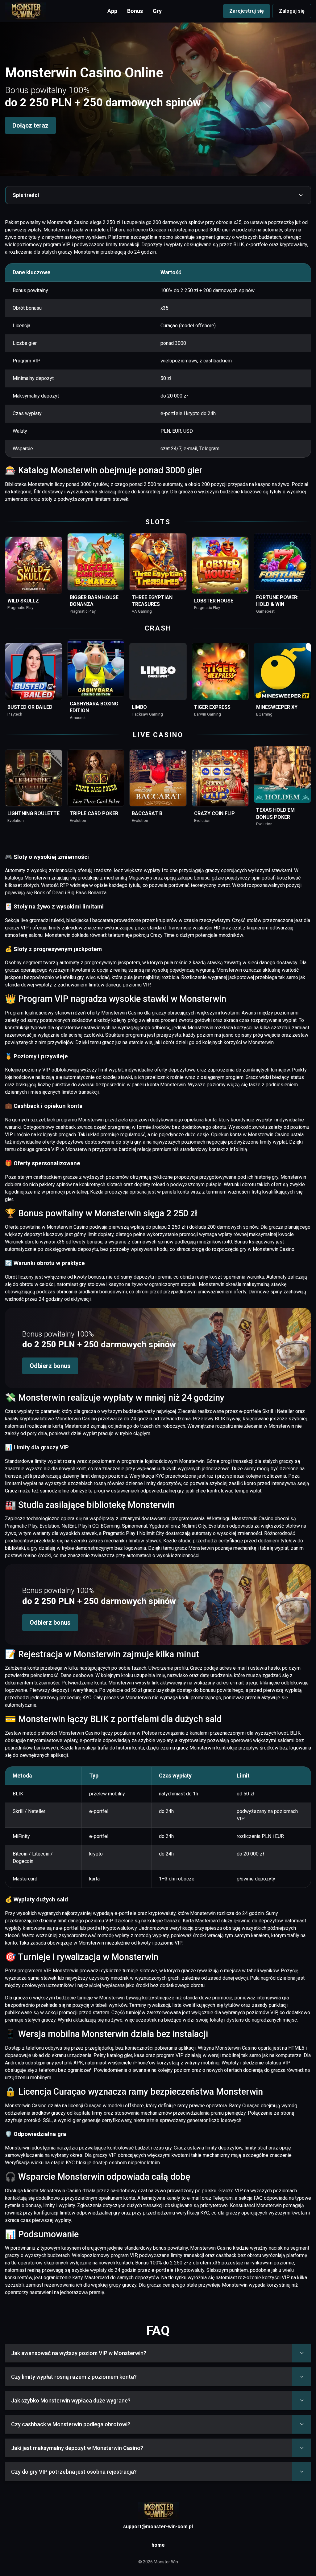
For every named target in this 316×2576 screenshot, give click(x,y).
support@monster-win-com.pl (158, 2527)
